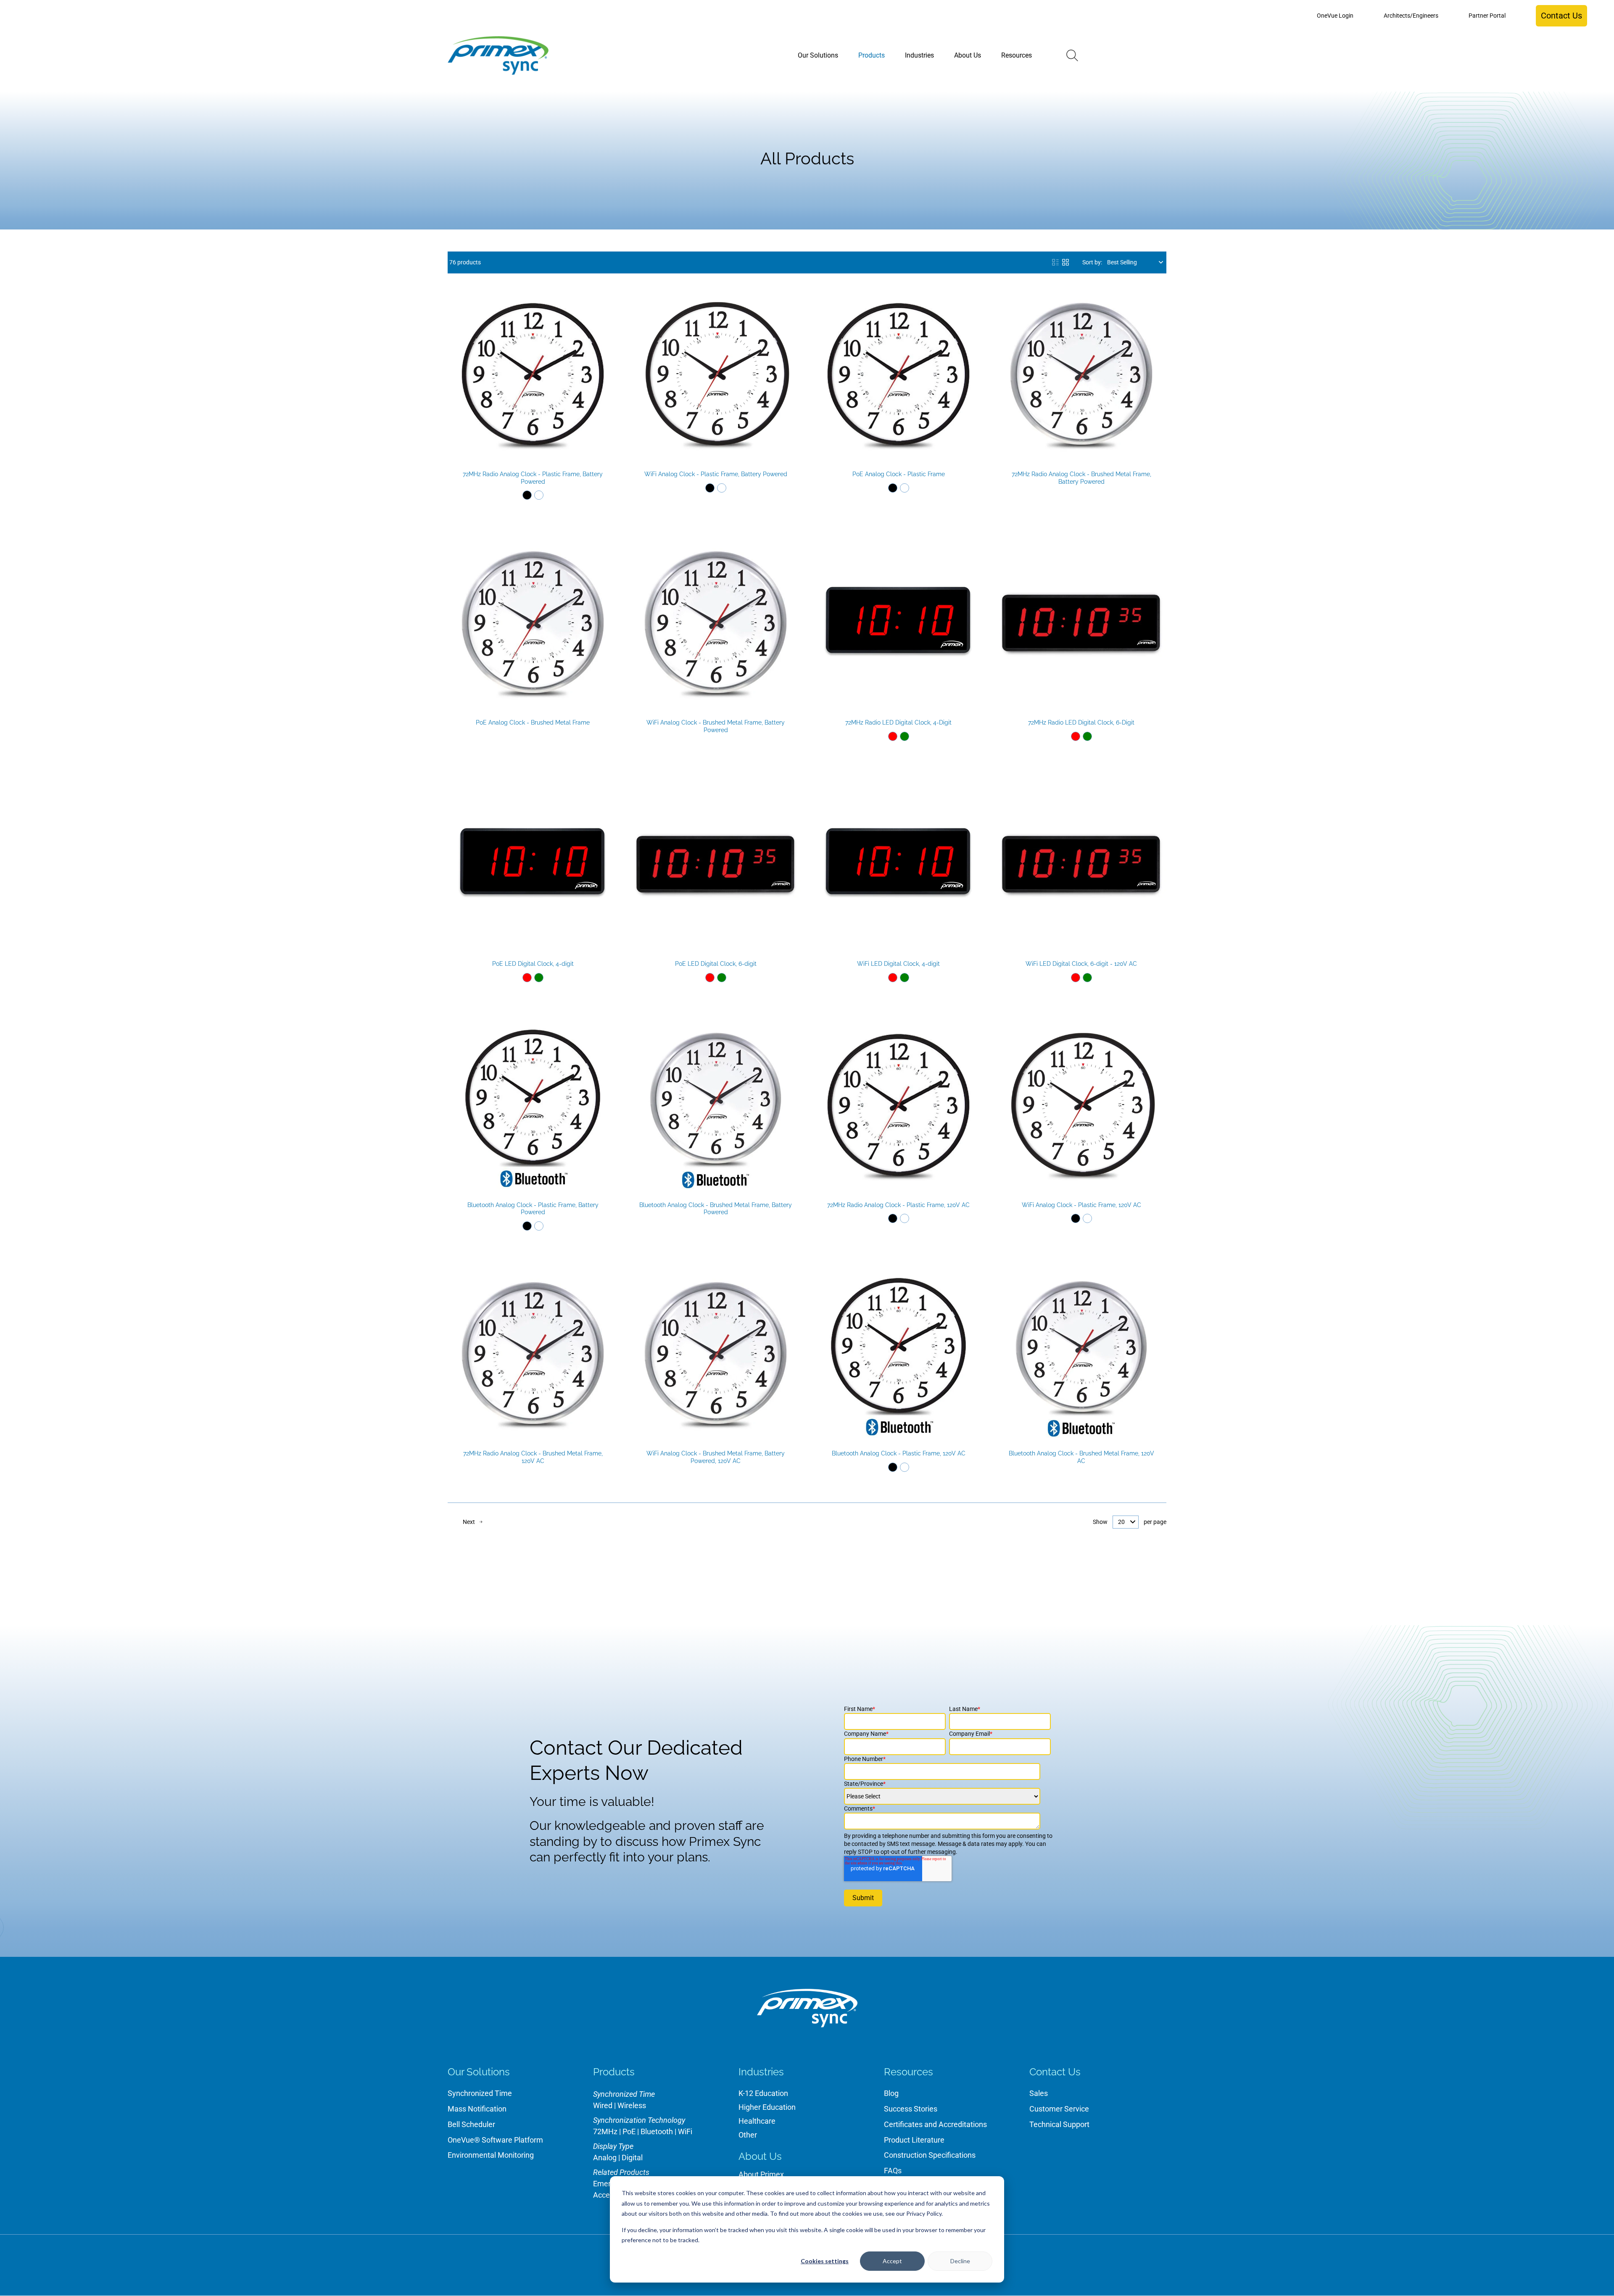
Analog (605, 2158)
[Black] (527, 495)
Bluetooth (657, 2131)
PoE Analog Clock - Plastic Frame (899, 474)
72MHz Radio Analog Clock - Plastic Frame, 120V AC (898, 1205)
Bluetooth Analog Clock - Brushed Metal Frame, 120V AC (1081, 1457)
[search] (1072, 55)
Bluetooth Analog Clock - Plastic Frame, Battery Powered (533, 1209)
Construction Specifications (930, 2155)
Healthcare (757, 2121)
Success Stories (911, 2109)
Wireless (632, 2105)
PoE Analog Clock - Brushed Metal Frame (533, 722)
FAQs (893, 2171)
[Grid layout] (1065, 262)
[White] (539, 495)
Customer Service (1059, 2109)
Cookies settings (825, 2261)
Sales (1039, 2093)
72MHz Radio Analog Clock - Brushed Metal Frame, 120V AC (533, 1457)
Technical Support (1059, 2124)
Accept (892, 2261)
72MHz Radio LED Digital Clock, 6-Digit (1081, 722)
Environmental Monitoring (491, 2155)
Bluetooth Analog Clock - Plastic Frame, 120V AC (899, 1453)
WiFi (685, 2131)
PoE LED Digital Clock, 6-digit (716, 964)
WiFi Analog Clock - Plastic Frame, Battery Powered (716, 474)
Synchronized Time (480, 2093)
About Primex (761, 2174)
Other (748, 2135)
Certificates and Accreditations (935, 2124)
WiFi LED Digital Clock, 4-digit (898, 964)
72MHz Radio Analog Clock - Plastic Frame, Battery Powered (533, 478)
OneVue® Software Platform (495, 2140)
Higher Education (767, 2107)
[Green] (905, 736)
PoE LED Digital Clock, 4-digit (533, 964)
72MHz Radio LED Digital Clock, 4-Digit (898, 722)
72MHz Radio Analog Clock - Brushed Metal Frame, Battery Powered (1081, 478)
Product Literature (914, 2140)
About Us (760, 2156)
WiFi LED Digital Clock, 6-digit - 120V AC (1081, 964)
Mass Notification (477, 2109)
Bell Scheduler (471, 2124)
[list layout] (1055, 262)
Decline (960, 2261)
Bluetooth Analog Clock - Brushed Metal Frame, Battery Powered (716, 1209)
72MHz (605, 2131)
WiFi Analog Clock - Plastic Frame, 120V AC (1081, 1205)
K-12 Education (763, 2093)
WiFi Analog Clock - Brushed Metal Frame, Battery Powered (716, 726)
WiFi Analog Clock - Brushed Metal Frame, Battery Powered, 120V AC (716, 1457)
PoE (629, 2131)
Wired (603, 2105)
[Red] (893, 736)
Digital (632, 2158)
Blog (891, 2093)
